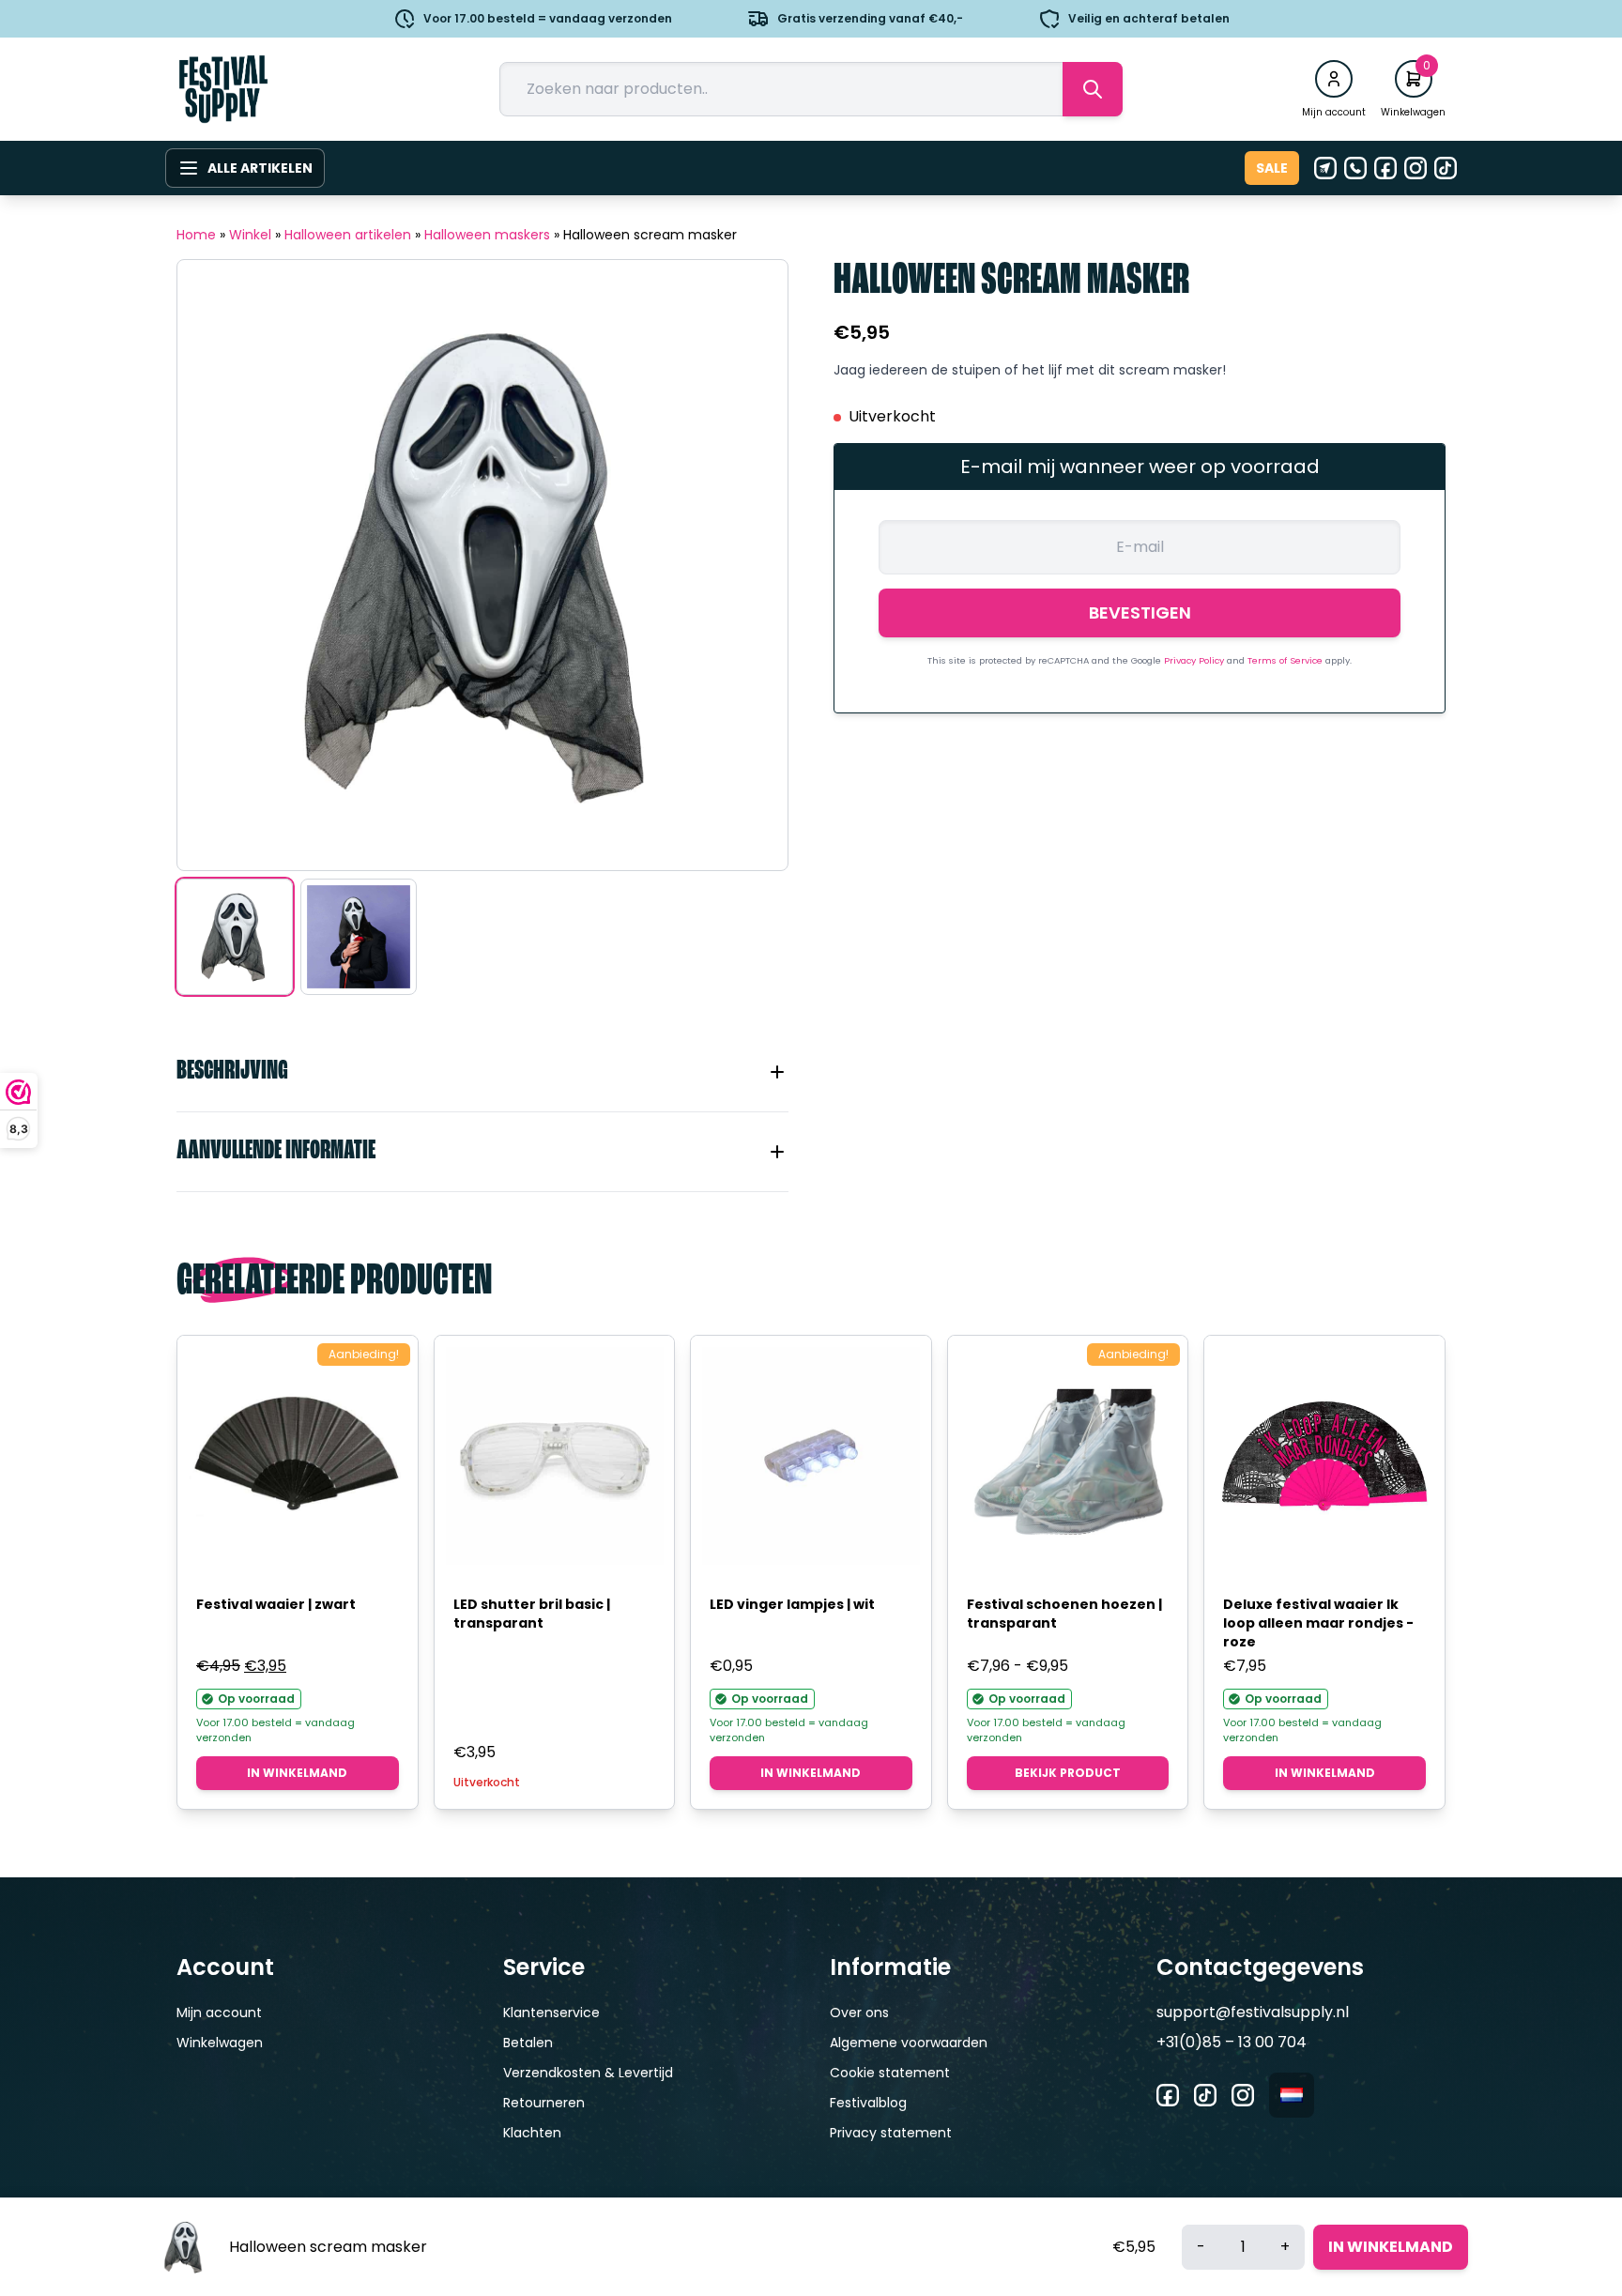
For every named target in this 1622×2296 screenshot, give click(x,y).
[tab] (482, 1072)
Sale (1272, 168)
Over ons (859, 2013)
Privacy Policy (1195, 660)
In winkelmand (297, 1773)
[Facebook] (1385, 168)
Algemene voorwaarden (909, 2043)
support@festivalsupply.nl (1253, 2012)
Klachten (532, 2133)
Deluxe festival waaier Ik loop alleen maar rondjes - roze (1318, 1623)
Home (196, 235)
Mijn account (219, 2013)
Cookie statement (890, 2073)
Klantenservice (551, 2013)
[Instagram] (1415, 168)
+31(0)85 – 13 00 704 (1232, 2042)
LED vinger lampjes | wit (792, 1604)
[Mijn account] (1334, 79)
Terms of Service (1286, 660)
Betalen (528, 2043)
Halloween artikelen (348, 235)
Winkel (250, 235)
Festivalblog (868, 2103)
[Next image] (750, 565)
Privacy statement (891, 2133)
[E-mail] (1325, 168)
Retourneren (544, 2103)
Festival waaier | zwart (276, 1604)
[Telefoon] (1355, 168)
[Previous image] (215, 565)
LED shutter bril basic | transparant (532, 1614)
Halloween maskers (487, 235)
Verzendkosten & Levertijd (588, 2073)
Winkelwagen (220, 2043)
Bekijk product (1068, 1773)
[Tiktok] (1446, 168)
